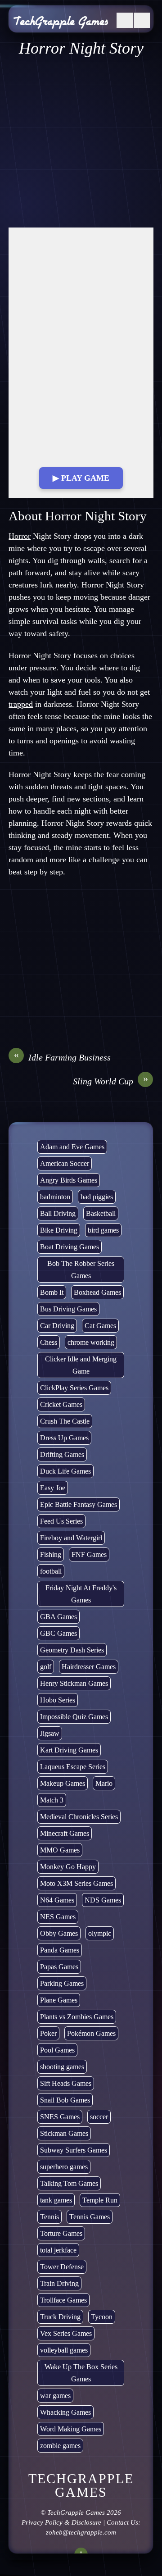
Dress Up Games (64, 1438)
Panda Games (60, 1950)
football (51, 1571)
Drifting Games (62, 1454)
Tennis (49, 2217)
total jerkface (58, 2250)
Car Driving (57, 1326)
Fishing (51, 1554)
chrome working (91, 1342)
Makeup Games (63, 1783)
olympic (100, 1933)
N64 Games (57, 1900)
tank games (56, 2200)
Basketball (101, 1213)
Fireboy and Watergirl (71, 1538)
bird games (103, 1230)
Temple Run (100, 2200)
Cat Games (100, 1326)
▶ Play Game (81, 478)
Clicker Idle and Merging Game (81, 1365)
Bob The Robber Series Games (81, 1270)
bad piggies (97, 1197)
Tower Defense (62, 2267)
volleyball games (64, 2350)
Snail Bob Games (65, 2100)
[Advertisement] (81, 143)
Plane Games (59, 2000)
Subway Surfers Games (74, 2150)
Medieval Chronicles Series (79, 1817)
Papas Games (59, 1967)
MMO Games (60, 1850)
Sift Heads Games (66, 2083)
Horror (20, 536)
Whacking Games (65, 2412)
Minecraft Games (65, 1833)
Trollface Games (63, 2300)
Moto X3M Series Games (76, 1883)
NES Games (58, 1917)
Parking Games (62, 1983)
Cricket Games (61, 1404)
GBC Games (58, 1633)
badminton (55, 1197)
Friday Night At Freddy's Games (81, 1594)
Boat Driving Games (70, 1247)
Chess (49, 1342)
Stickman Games (64, 2133)
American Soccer (65, 1163)
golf (46, 1667)
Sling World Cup (111, 1081)
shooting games (62, 2067)
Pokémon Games (91, 2033)
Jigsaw (50, 1733)
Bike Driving (59, 1230)
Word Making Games (71, 2429)
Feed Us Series (61, 1521)
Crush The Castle (65, 1421)
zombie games (60, 2446)
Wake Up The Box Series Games (81, 2373)
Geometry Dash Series (72, 1650)
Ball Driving (58, 1213)
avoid (99, 741)
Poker (48, 2033)
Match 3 (52, 1800)
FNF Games (89, 1554)
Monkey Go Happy (68, 1867)
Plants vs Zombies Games (77, 2017)
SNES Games (60, 2117)
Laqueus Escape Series (73, 1767)
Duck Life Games (65, 1471)
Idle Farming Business (63, 1057)
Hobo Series (58, 1700)
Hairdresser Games (89, 1667)
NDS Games (103, 1900)
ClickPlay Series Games (74, 1388)
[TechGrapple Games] (61, 23)
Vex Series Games (66, 2333)
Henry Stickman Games (74, 1683)
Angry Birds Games (69, 1180)
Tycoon (102, 2317)
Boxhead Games (97, 1292)
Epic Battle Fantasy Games (79, 1504)
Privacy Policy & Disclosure (61, 2522)
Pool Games (57, 2050)
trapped (21, 704)
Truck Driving (60, 2317)
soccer (99, 2117)
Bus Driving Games (68, 1309)
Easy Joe (53, 1488)
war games (55, 2396)
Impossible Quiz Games (74, 1717)
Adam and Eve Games (72, 1147)
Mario (104, 1783)
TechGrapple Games (76, 2512)
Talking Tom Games (69, 2183)
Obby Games (59, 1933)
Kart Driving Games (69, 1750)
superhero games (64, 2167)
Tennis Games (90, 2217)
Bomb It (52, 1292)
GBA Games (58, 1617)
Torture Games (61, 2233)
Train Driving (59, 2283)
